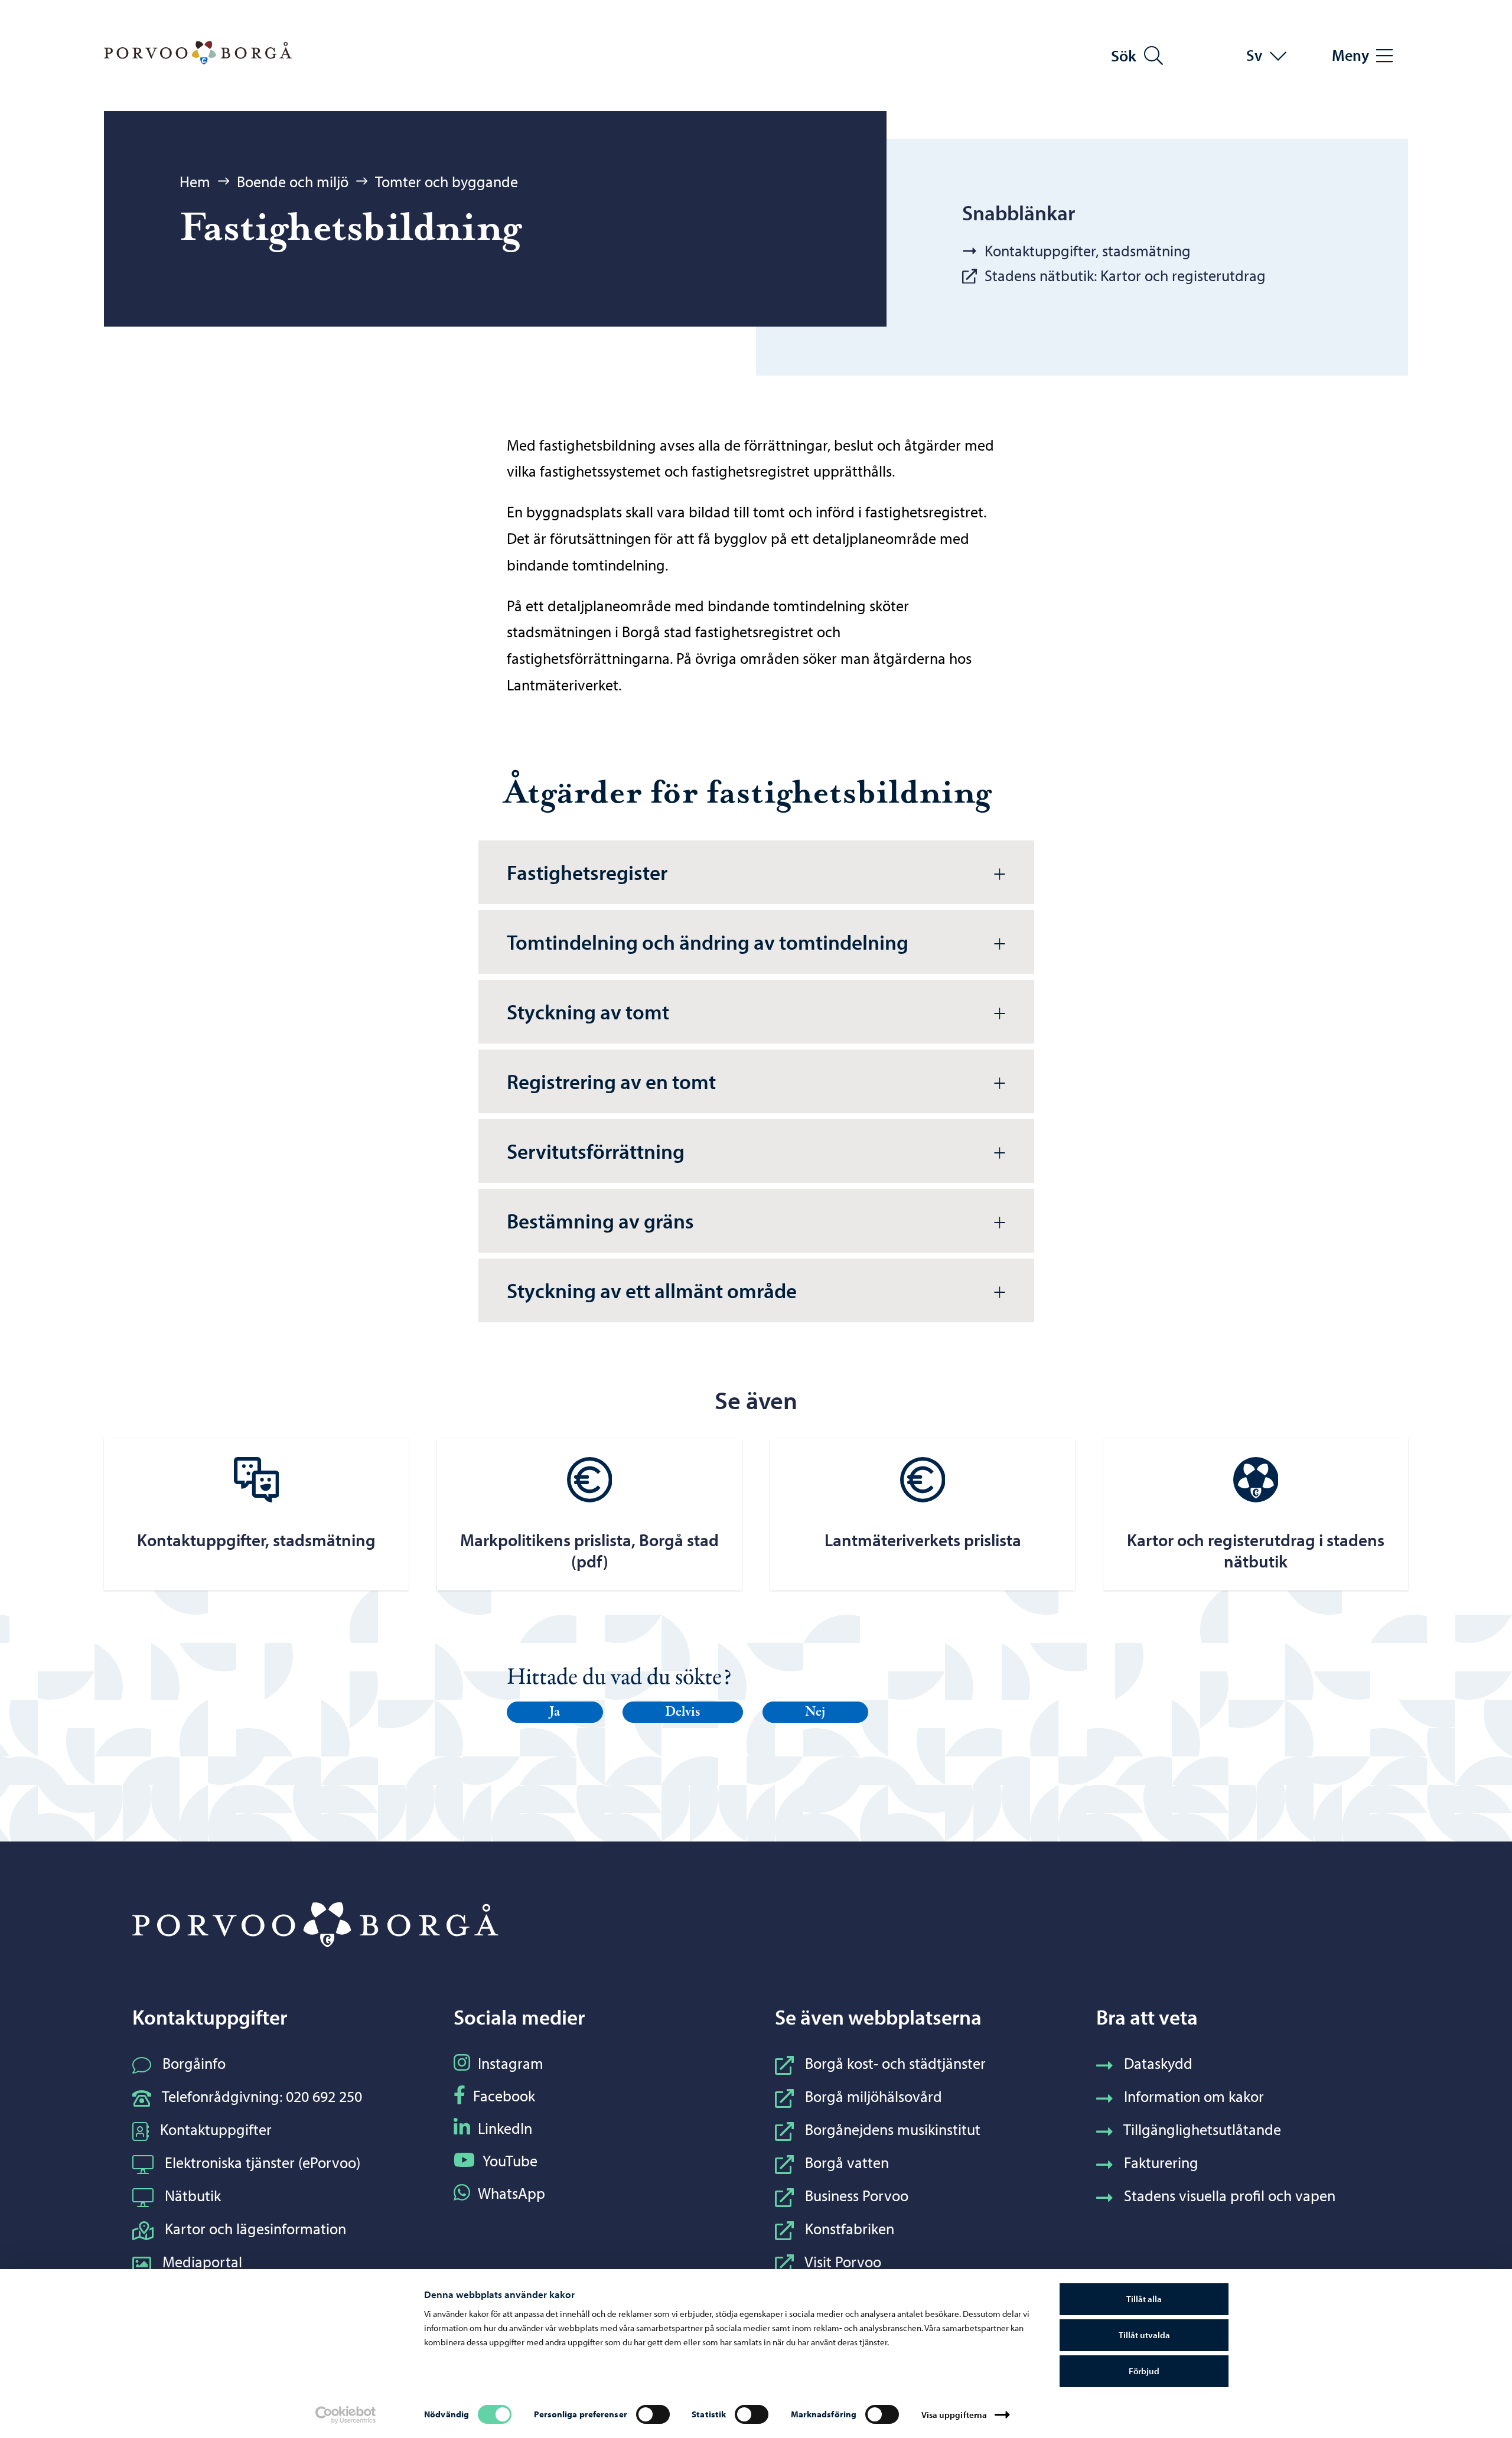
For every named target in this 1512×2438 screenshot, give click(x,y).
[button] (555, 1712)
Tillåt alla (1144, 2299)
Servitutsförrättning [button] (596, 1151)
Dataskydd (1158, 2063)
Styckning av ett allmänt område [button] (652, 1290)
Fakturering (1161, 2162)
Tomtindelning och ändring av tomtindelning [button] (708, 942)
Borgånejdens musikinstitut (893, 2129)
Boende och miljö (293, 182)
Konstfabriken (850, 2229)
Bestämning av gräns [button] (600, 1220)
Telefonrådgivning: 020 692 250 (262, 2096)
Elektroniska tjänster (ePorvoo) (263, 2162)
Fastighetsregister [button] (587, 872)
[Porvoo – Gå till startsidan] (198, 53)
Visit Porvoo (843, 2262)
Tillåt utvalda (1144, 2335)
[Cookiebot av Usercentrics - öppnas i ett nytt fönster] (346, 2415)
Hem (195, 182)
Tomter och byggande (447, 182)
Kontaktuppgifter (216, 2129)
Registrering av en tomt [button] (611, 1081)
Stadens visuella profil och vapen (1230, 2196)
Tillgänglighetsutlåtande (1202, 2129)
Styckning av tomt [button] (588, 1011)
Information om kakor (1194, 2096)
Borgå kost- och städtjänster (895, 2063)
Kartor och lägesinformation (255, 2229)
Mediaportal (202, 2262)
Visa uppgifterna (954, 2415)
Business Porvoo (857, 2196)
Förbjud (1144, 2371)
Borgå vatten (847, 2162)
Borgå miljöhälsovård (874, 2096)
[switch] (653, 2414)
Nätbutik (193, 2196)
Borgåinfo (194, 2063)
